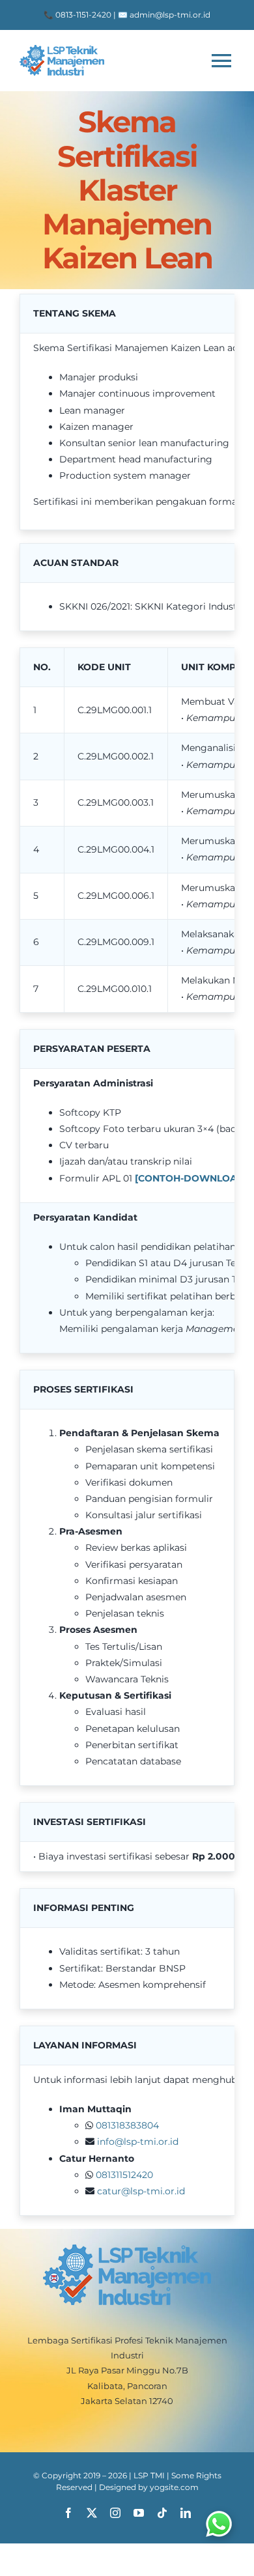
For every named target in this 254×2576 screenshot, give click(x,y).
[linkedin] (186, 2513)
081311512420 (124, 2175)
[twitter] (92, 2513)
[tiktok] (162, 2513)
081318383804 (127, 2125)
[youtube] (139, 2513)
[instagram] (115, 2513)
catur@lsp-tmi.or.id (141, 2191)
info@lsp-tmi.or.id (138, 2142)
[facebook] (68, 2513)
